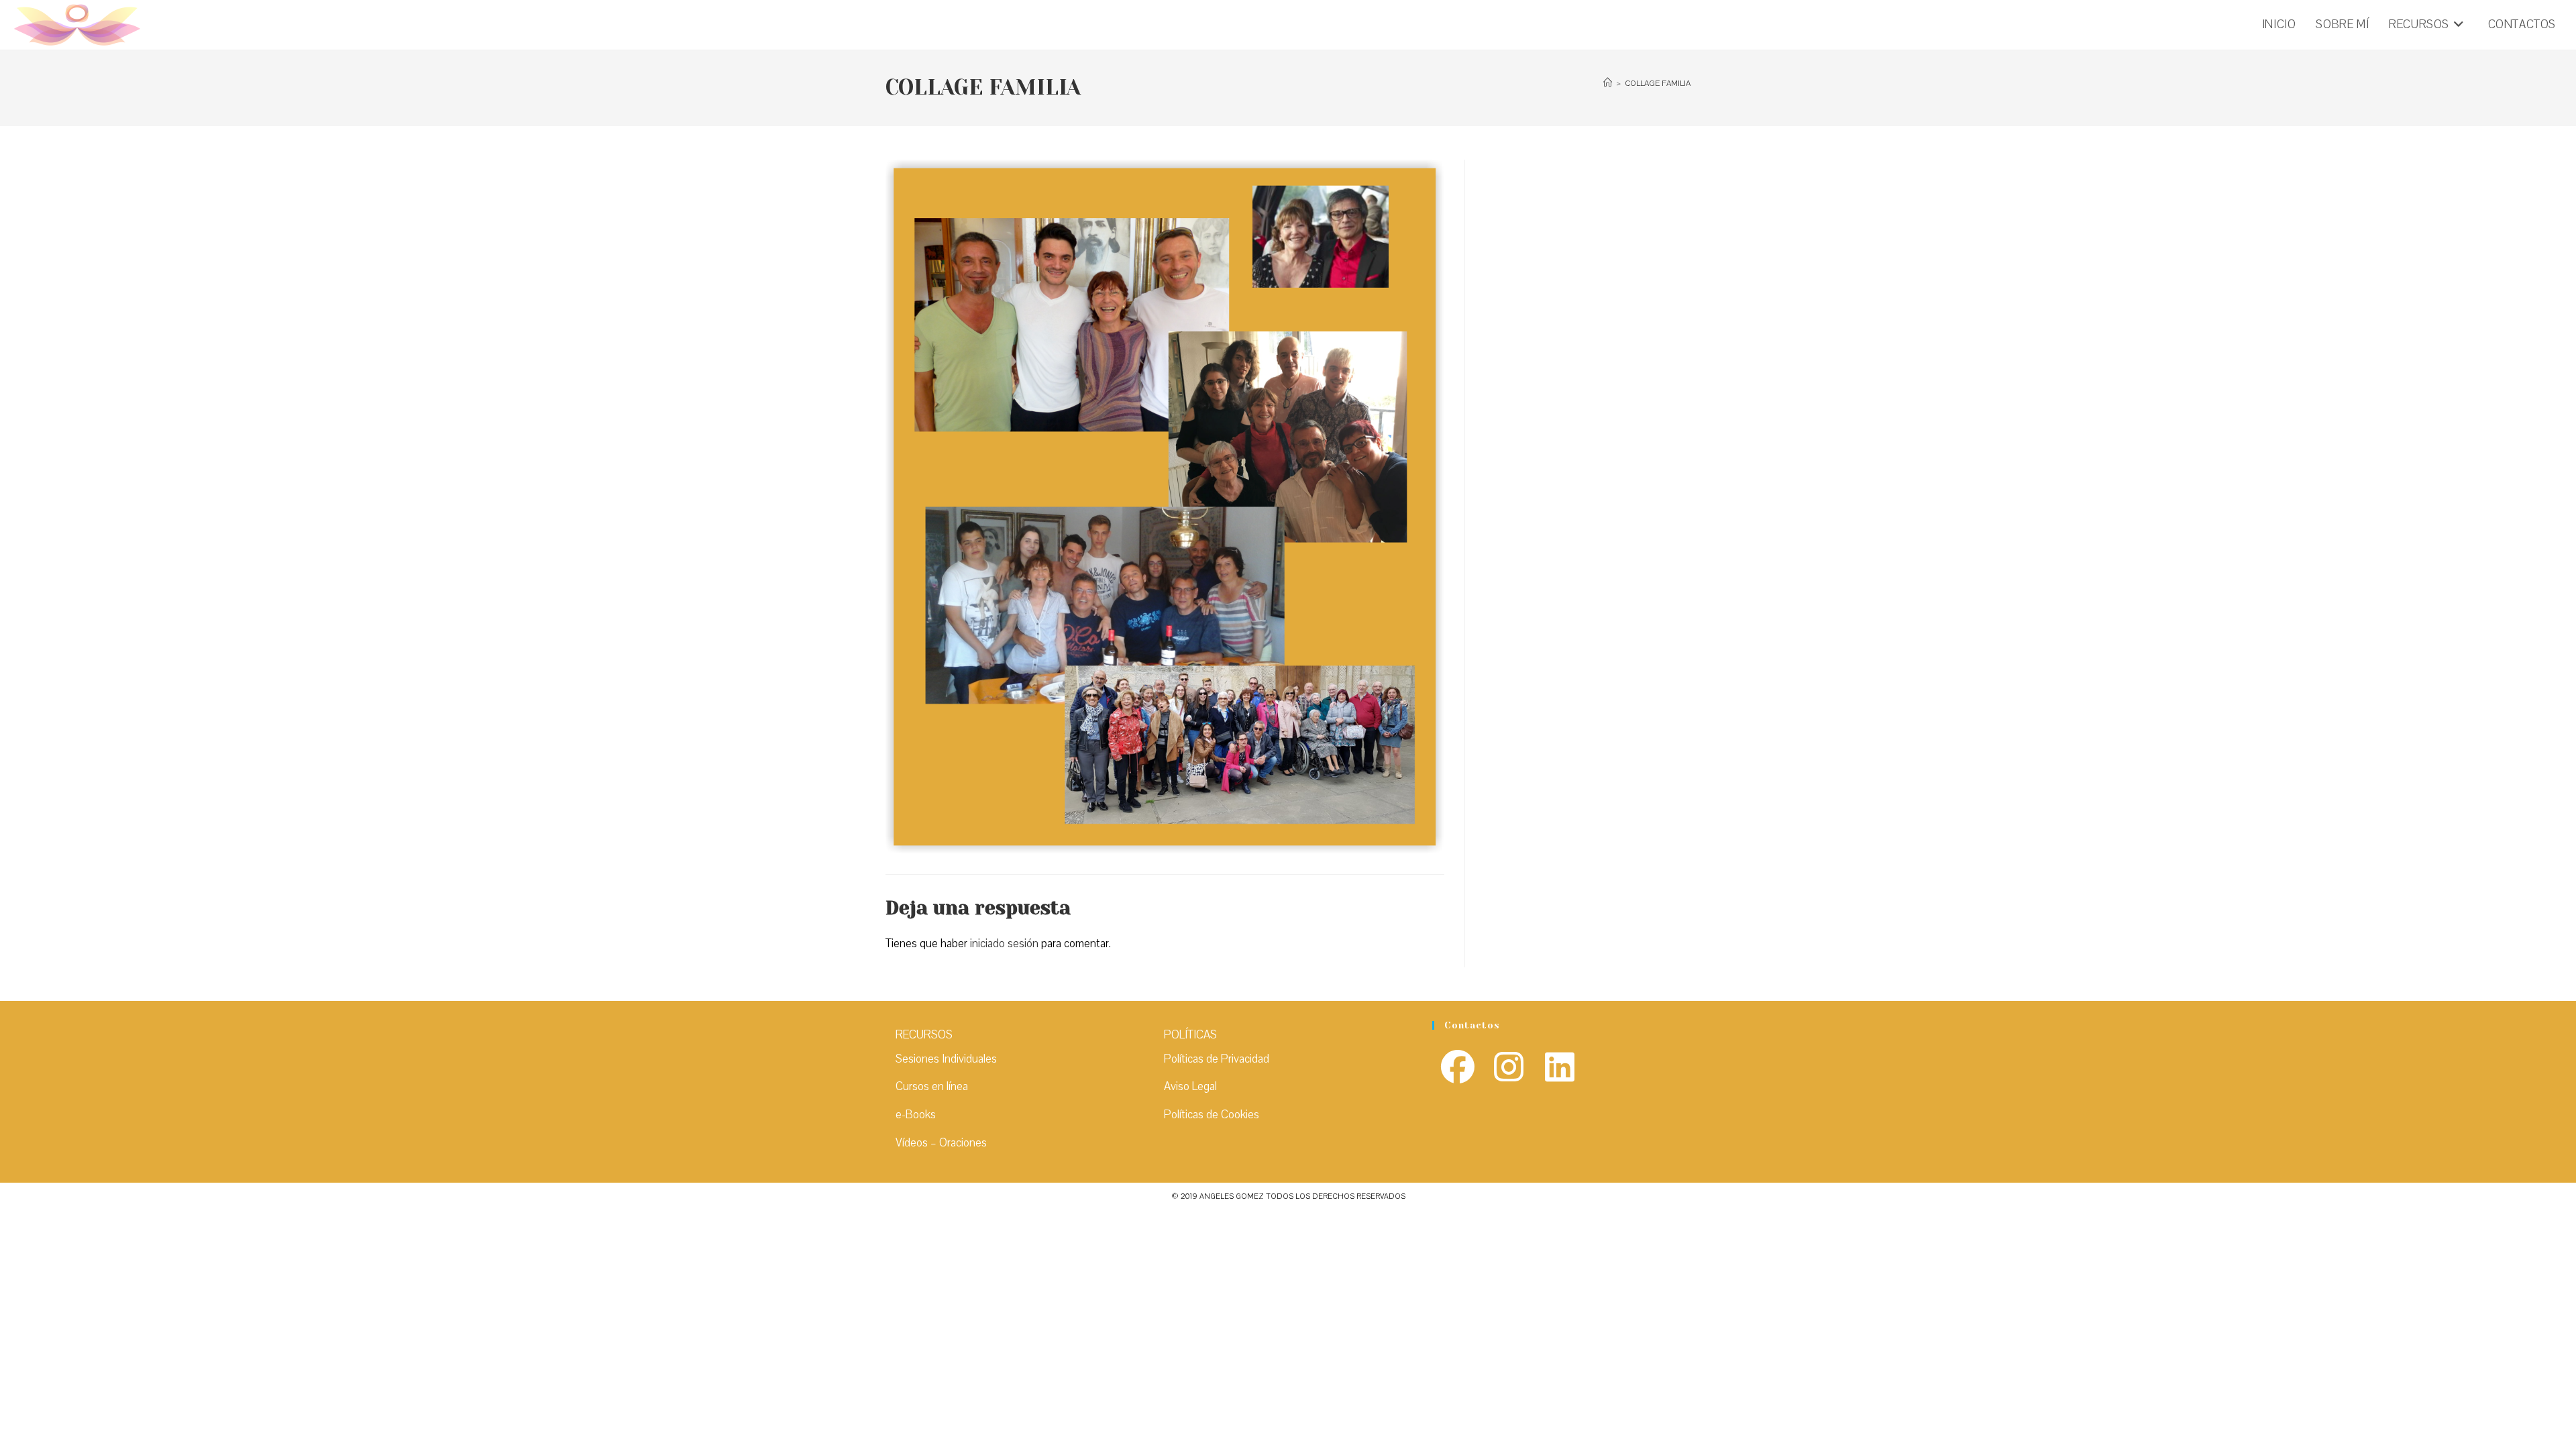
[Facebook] (1458, 1069)
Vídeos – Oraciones (941, 1143)
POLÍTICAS (1190, 1035)
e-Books (916, 1115)
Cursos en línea (932, 1086)
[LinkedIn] (1560, 1069)
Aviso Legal (1190, 1086)
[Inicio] (1608, 83)
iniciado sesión (1004, 944)
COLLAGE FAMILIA (1658, 83)
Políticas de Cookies (1212, 1115)
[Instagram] (1509, 1069)
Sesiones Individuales (946, 1059)
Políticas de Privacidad (1217, 1059)
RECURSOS (924, 1035)
